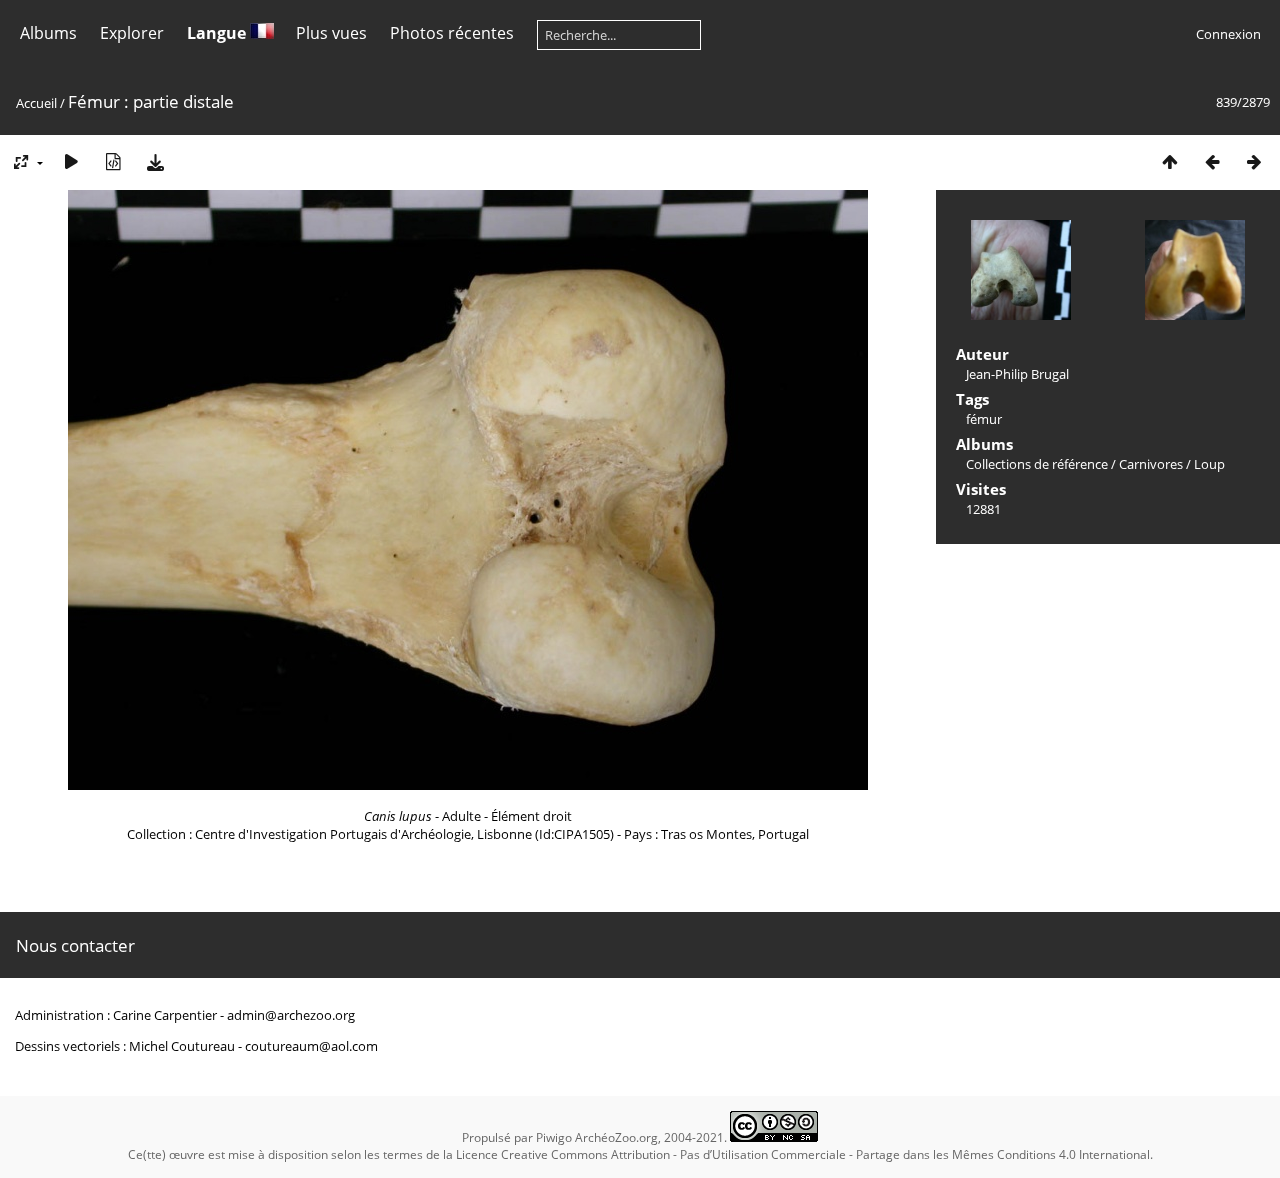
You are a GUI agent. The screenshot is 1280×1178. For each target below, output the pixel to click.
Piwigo (554, 1137)
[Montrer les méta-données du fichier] (113, 161)
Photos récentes (452, 33)
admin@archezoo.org (291, 1015)
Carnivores (1151, 464)
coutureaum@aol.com (311, 1046)
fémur (984, 419)
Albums (48, 33)
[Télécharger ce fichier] (155, 161)
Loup (1209, 464)
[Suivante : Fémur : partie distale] (1254, 161)
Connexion (1228, 34)
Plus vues (331, 33)
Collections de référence (1037, 464)
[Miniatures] (1170, 161)
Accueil (36, 103)
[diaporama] (71, 161)
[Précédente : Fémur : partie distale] (1212, 161)
